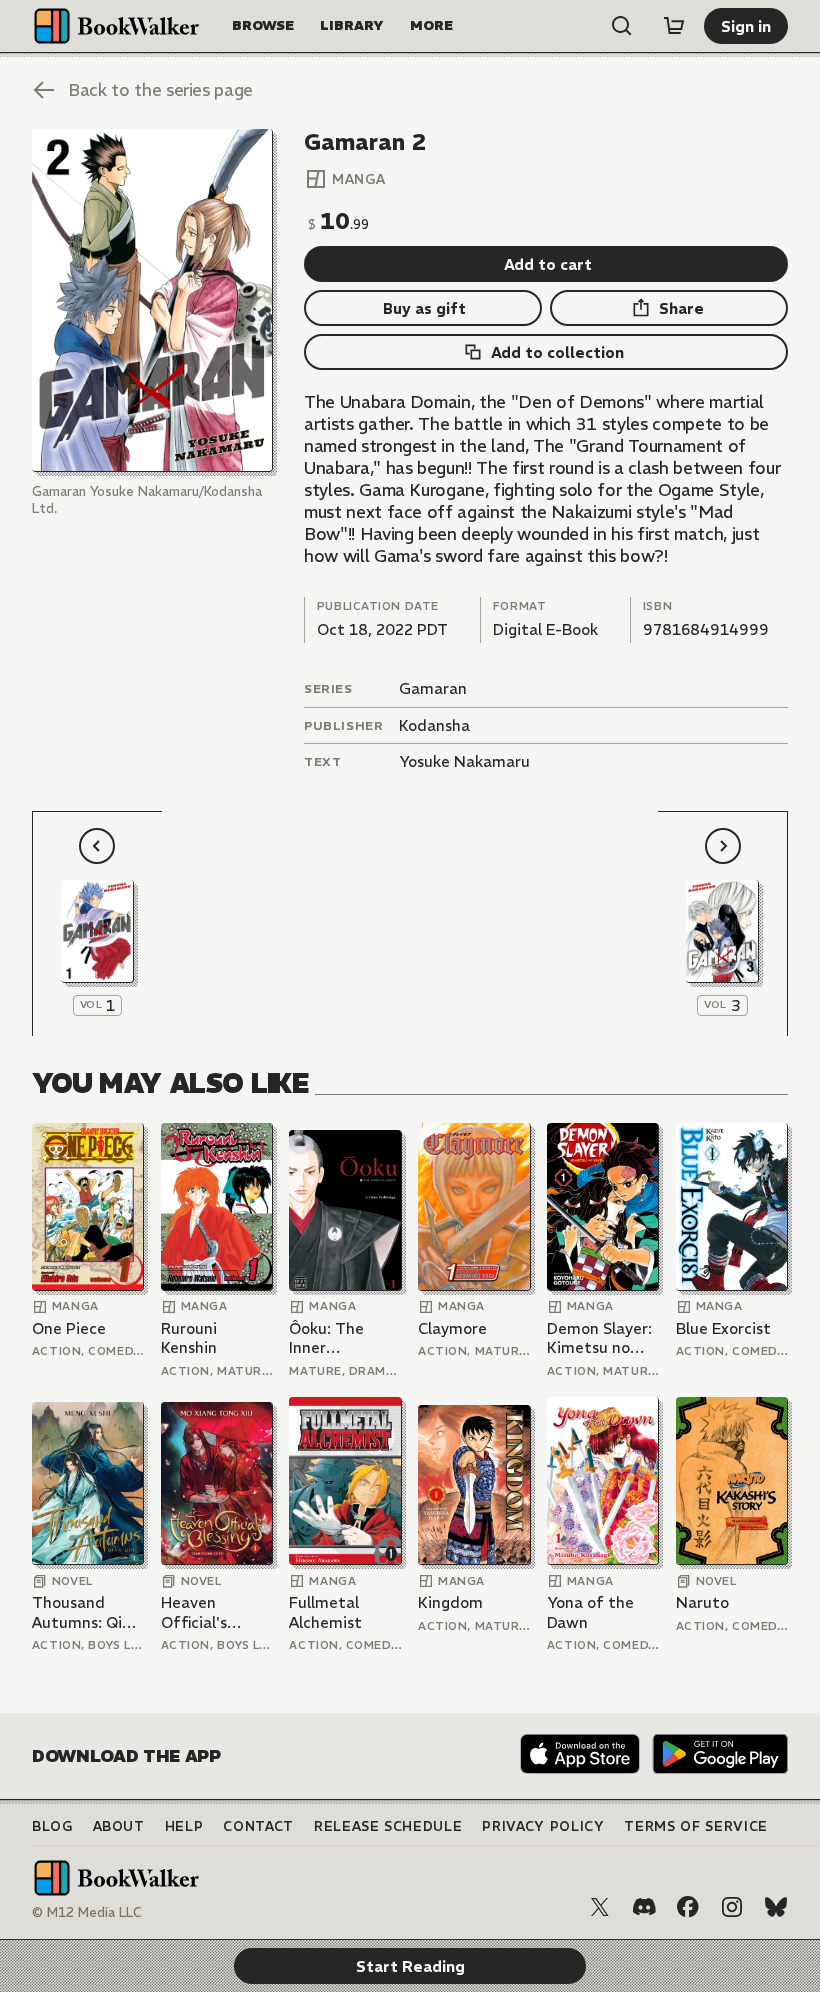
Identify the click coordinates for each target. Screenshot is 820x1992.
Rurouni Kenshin (189, 1338)
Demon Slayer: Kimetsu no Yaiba (599, 1338)
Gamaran (433, 688)
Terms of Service (695, 1826)
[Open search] (622, 26)
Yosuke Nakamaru (464, 761)
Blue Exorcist (723, 1328)
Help (184, 1826)
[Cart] (674, 26)
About (119, 1826)
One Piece (69, 1328)
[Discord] (644, 1907)
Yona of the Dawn (590, 1612)
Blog (52, 1826)
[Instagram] (732, 1907)
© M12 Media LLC (87, 1912)
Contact (258, 1826)
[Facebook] (688, 1907)
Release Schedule (388, 1826)
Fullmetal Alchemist (325, 1612)
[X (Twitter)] (600, 1907)
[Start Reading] (152, 300)
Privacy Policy (543, 1826)
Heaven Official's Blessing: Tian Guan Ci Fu (211, 1612)
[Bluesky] (776, 1907)
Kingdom (450, 1602)
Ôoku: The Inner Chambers (326, 1338)
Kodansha (434, 725)
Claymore (452, 1328)
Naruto (702, 1602)
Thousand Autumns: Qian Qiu (86, 1612)
